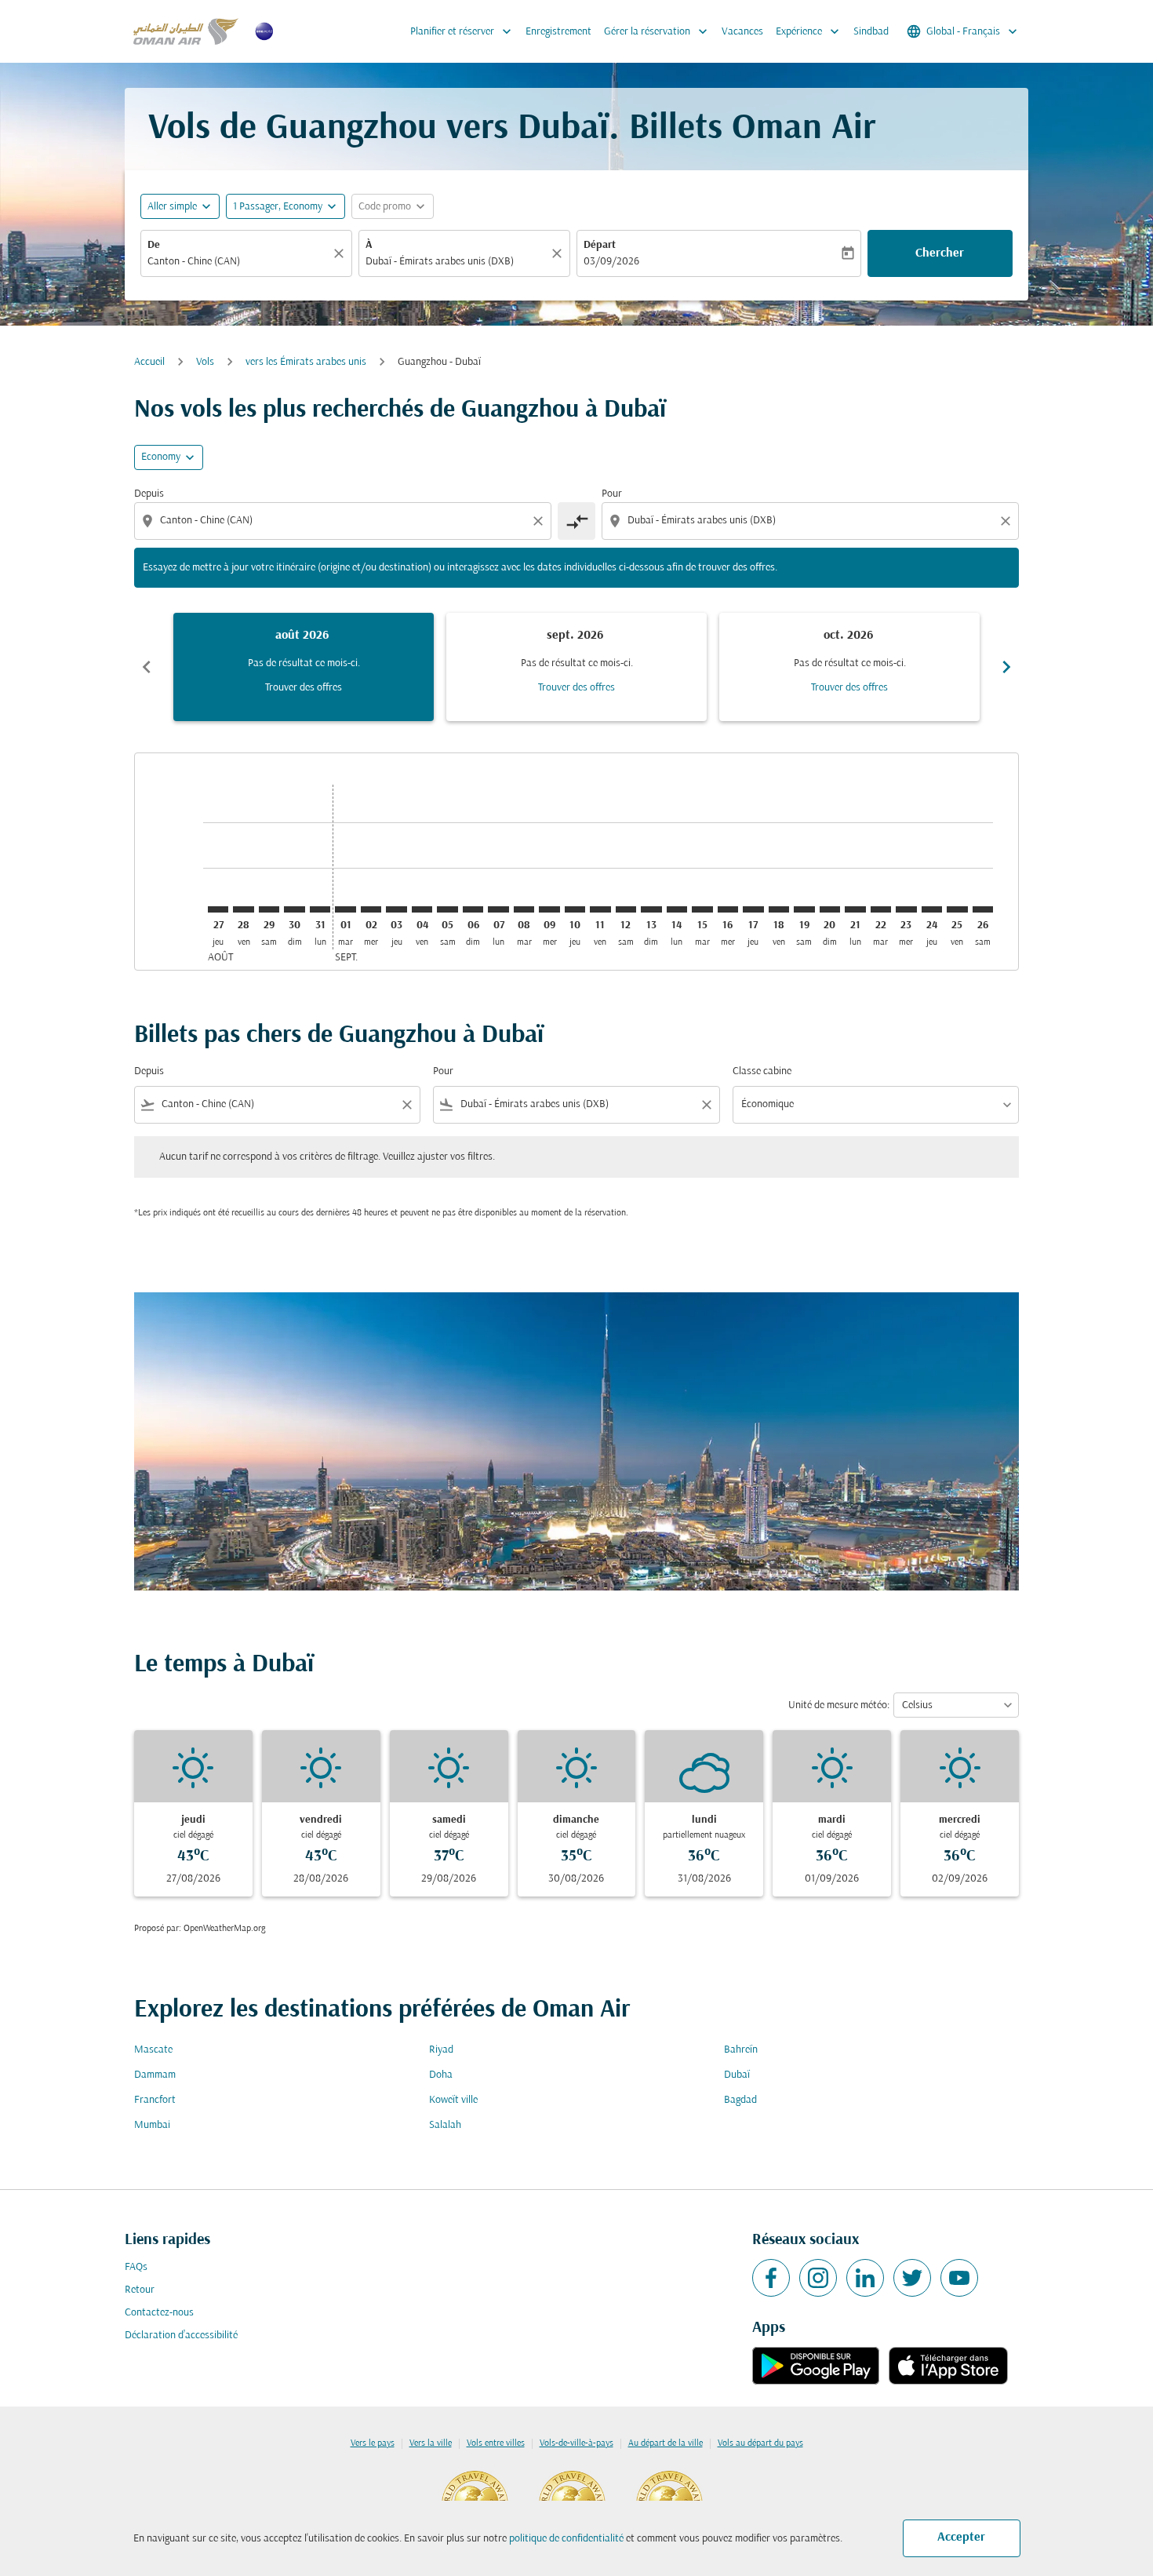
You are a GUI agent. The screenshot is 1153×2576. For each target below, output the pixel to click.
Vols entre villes (496, 2443)
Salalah (445, 2125)
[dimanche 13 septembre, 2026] (651, 909)
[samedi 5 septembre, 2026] (447, 909)
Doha (441, 2075)
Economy (161, 457)
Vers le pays (373, 2443)
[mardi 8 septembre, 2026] (524, 909)
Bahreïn (741, 2050)
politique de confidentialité (566, 2539)
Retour (140, 2290)
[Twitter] (912, 2278)
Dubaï (737, 2075)
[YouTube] (959, 2278)
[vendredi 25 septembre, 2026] (957, 909)
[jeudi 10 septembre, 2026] (575, 909)
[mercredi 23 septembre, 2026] (906, 909)
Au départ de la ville (666, 2443)
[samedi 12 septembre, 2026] (626, 909)
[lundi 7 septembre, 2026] (498, 909)
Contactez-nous (159, 2313)
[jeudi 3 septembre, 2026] (396, 909)
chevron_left (147, 667)
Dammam (155, 2075)
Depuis (149, 494)
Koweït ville (453, 2100)
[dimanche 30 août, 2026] (294, 909)
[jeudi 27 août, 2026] (218, 909)
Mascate (153, 2050)
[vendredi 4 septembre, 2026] (422, 909)
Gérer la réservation (657, 31)
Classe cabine (762, 1071)
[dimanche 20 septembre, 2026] (830, 909)
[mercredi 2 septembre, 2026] (371, 909)
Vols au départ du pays (760, 2443)
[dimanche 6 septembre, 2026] (473, 909)
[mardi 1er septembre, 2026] (345, 909)
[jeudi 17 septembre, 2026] (753, 909)
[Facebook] (771, 2278)
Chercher (940, 253)
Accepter (961, 2538)
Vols (205, 362)
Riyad (441, 2050)
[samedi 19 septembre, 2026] (804, 909)
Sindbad (871, 32)
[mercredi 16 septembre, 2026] (728, 909)
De (154, 245)
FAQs (136, 2267)
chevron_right (1006, 667)
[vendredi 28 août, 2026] (243, 909)
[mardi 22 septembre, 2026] (881, 909)
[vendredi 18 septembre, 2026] (779, 909)
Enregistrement (558, 32)
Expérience (809, 31)
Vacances (742, 32)
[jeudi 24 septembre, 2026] (932, 909)
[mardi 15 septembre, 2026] (702, 909)
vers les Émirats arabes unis (306, 362)
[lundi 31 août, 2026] (320, 909)
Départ (600, 245)
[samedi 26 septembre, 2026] (983, 909)
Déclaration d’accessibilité (181, 2336)
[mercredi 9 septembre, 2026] (549, 909)
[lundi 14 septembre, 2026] (677, 909)
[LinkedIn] (865, 2278)
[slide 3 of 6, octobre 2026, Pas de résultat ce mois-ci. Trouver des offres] (849, 667)
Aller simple (172, 207)
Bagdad (740, 2100)
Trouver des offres (304, 688)
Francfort (155, 2100)
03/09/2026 (611, 262)
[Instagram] (818, 2278)
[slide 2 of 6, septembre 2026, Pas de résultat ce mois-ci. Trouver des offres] (576, 667)
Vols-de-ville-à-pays (576, 2443)
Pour (612, 494)
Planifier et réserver (462, 31)
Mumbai (152, 2125)
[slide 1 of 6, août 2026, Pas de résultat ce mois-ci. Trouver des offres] (304, 667)
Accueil (149, 362)
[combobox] (238, 262)
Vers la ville (431, 2443)
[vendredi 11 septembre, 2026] (600, 909)
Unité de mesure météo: (839, 1705)
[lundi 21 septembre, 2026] (855, 909)
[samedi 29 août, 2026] (269, 909)
